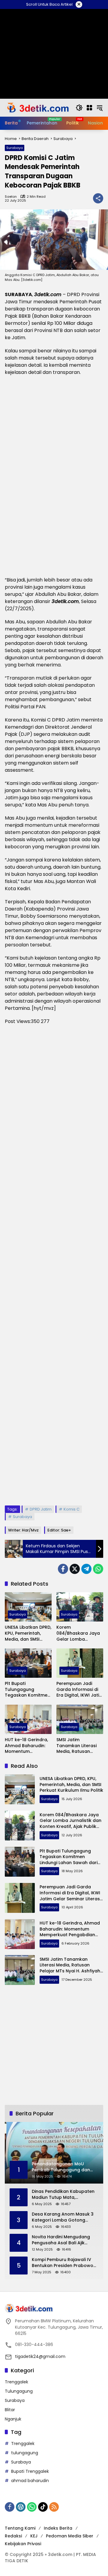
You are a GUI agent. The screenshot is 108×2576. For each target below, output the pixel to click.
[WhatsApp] (98, 1569)
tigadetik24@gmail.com (40, 2356)
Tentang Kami (20, 2528)
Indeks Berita (58, 2528)
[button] (79, 108)
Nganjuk (13, 2419)
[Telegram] (86, 1569)
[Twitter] (75, 1569)
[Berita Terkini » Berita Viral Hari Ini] (37, 107)
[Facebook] (63, 1569)
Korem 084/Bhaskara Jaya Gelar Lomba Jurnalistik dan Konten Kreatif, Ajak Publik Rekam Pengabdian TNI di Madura (78, 1633)
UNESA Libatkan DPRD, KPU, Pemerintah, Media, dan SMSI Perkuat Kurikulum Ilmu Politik (28, 1633)
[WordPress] (21, 2507)
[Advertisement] (54, 1265)
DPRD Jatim (41, 1509)
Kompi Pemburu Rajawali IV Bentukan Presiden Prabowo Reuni (63, 2263)
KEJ (34, 2536)
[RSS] (54, 2507)
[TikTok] (43, 2507)
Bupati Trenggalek (30, 2471)
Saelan (11, 197)
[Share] (98, 198)
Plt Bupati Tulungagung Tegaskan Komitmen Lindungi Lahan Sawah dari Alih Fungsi (27, 1690)
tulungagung (25, 2453)
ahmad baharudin (30, 2481)
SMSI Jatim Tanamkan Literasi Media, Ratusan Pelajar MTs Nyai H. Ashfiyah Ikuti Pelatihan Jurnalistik (78, 1746)
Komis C (72, 1509)
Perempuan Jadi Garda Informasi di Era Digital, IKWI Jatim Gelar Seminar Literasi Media (80, 1690)
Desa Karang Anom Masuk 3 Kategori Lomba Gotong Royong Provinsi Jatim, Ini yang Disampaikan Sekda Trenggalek (63, 2217)
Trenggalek (16, 2382)
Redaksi (13, 2536)
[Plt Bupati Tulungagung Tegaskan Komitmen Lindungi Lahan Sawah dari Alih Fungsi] (28, 1663)
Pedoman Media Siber (70, 2536)
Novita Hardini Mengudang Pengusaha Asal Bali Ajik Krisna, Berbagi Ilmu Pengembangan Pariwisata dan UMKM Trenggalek (61, 2240)
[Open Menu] (89, 108)
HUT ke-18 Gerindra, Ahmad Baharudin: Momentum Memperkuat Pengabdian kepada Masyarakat (27, 1746)
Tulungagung (19, 2391)
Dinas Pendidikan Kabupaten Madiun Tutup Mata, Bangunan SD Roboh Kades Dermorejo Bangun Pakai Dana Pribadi (63, 2194)
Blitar (10, 2410)
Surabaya (15, 148)
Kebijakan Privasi (23, 2544)
